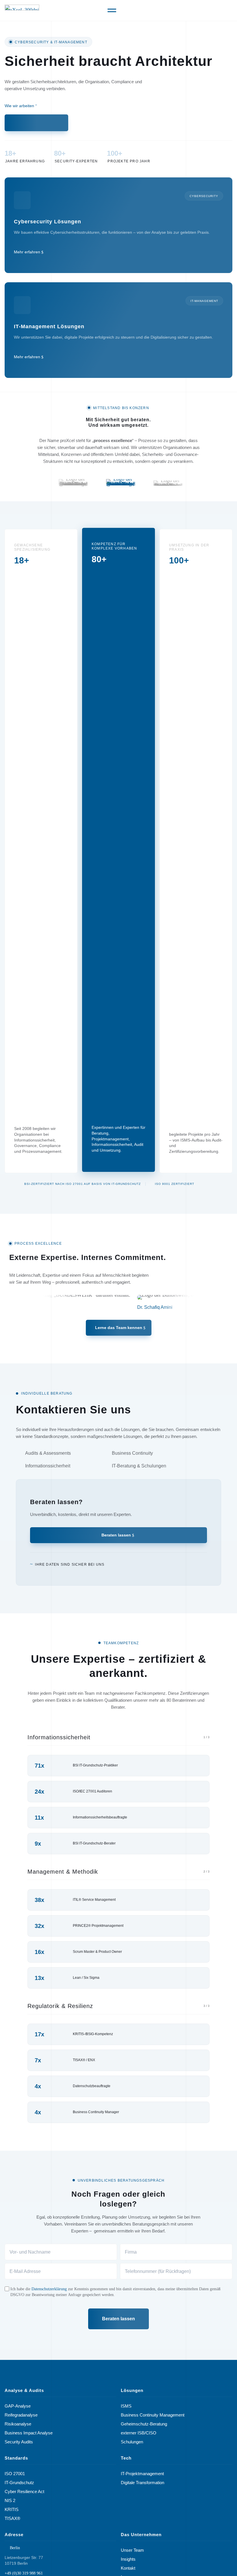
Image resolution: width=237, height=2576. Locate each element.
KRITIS (12, 2510)
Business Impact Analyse (29, 2433)
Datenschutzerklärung (49, 2289)
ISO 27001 (15, 2474)
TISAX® (12, 2519)
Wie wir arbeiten (19, 106)
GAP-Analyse (18, 2406)
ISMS (126, 2406)
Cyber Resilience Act (24, 2492)
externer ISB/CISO (139, 2433)
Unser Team (132, 2550)
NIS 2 (10, 2501)
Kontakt (128, 2568)
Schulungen (132, 2442)
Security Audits (19, 2442)
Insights (128, 2559)
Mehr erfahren (27, 252)
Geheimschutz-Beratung (144, 2424)
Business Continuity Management (153, 2415)
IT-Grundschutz (19, 2483)
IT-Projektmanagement (142, 2474)
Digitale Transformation (142, 2483)
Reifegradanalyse (21, 2415)
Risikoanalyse (18, 2424)
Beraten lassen (116, 1535)
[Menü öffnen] (112, 10)
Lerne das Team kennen (119, 1328)
